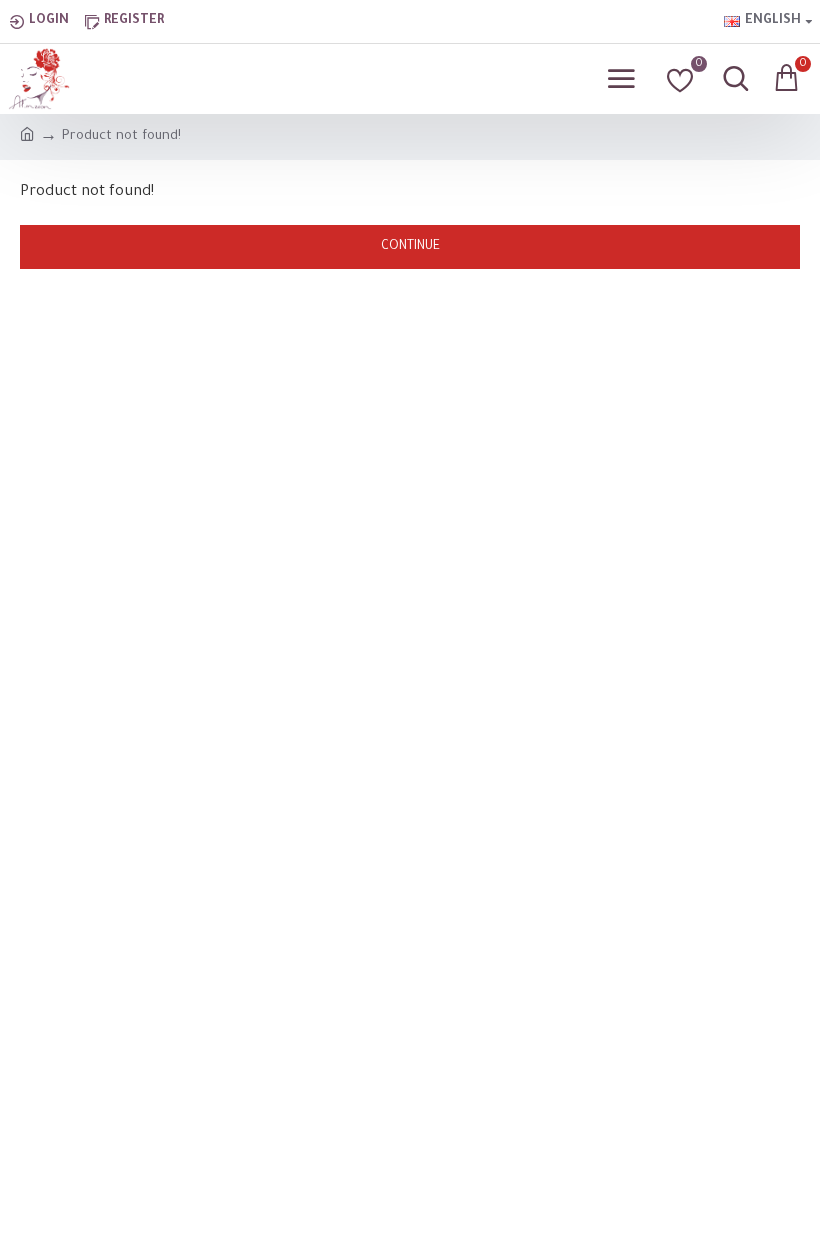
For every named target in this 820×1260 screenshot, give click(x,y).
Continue (410, 247)
